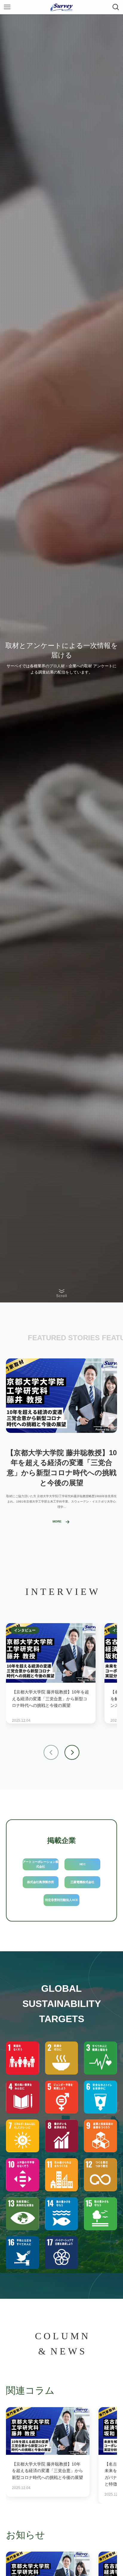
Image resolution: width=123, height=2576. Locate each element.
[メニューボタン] (7, 7)
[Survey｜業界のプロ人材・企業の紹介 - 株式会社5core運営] (62, 7)
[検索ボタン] (116, 7)
